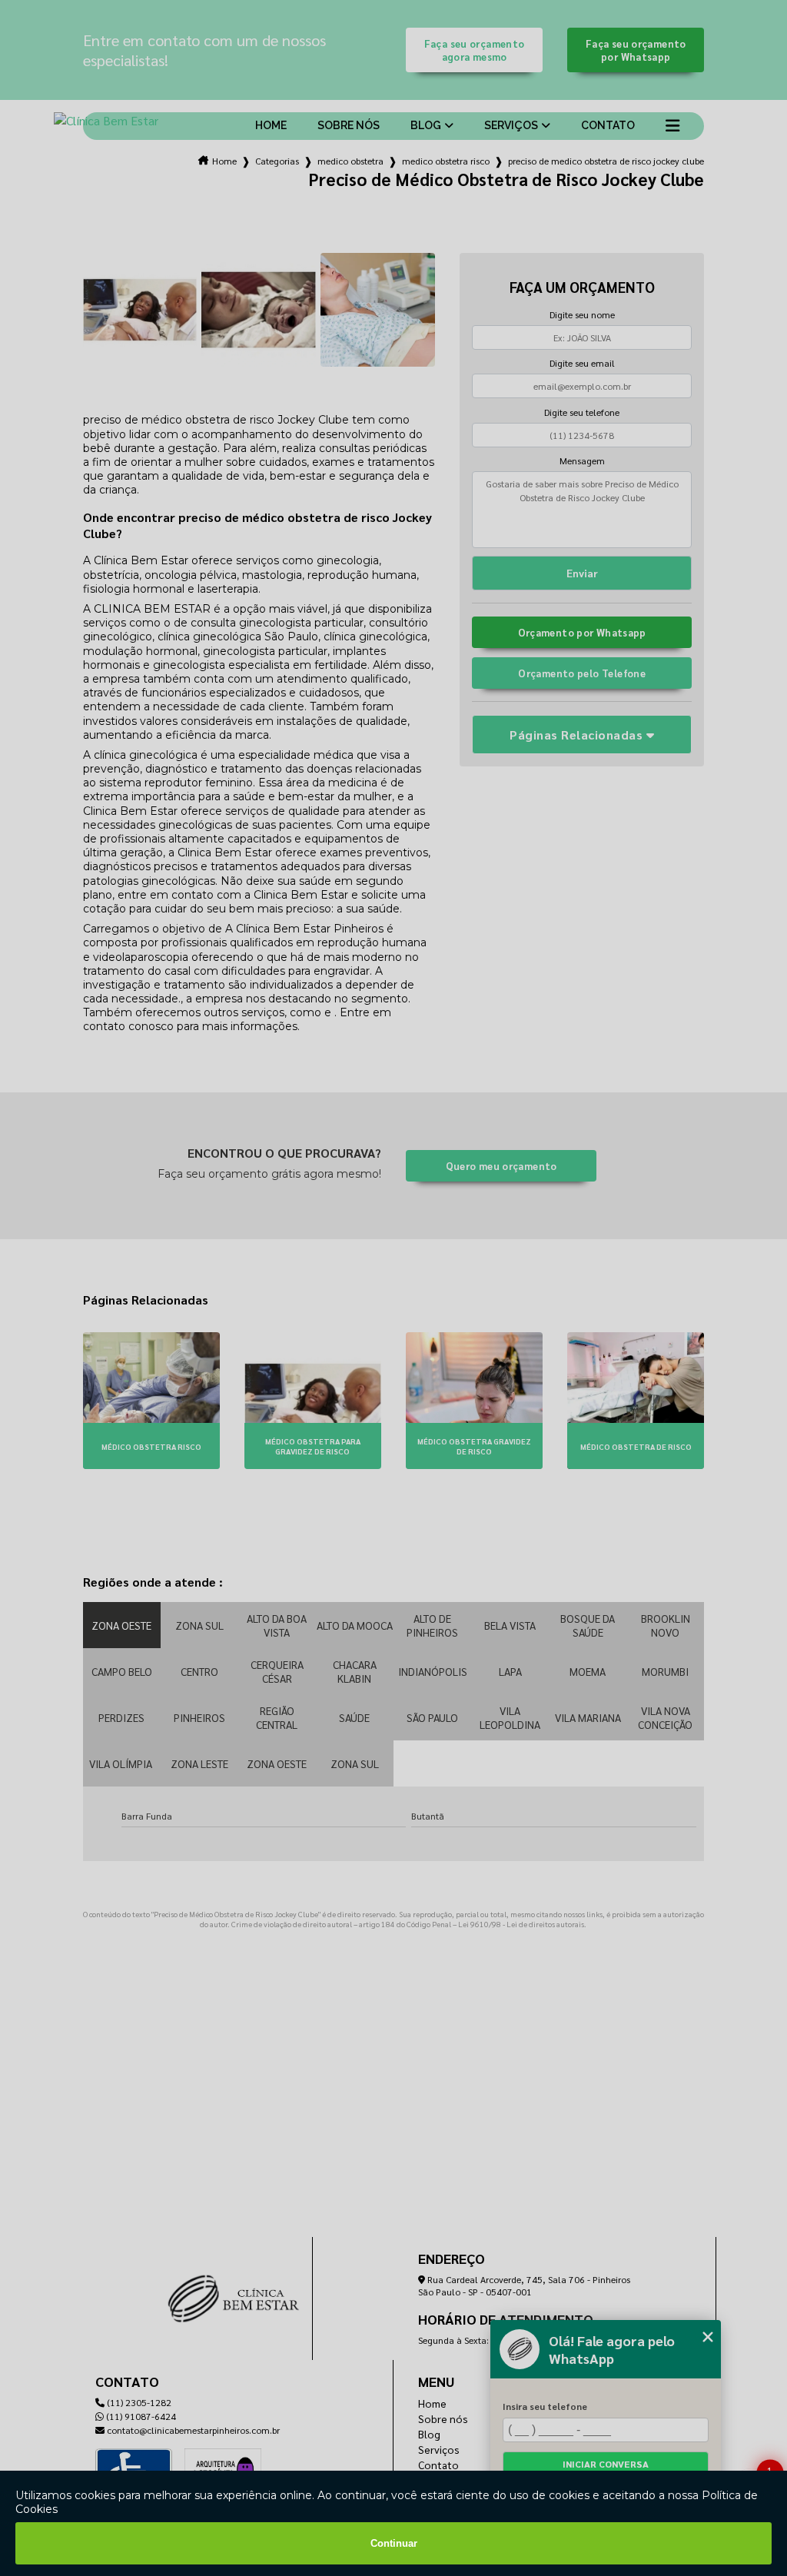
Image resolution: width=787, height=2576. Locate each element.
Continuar (394, 2543)
